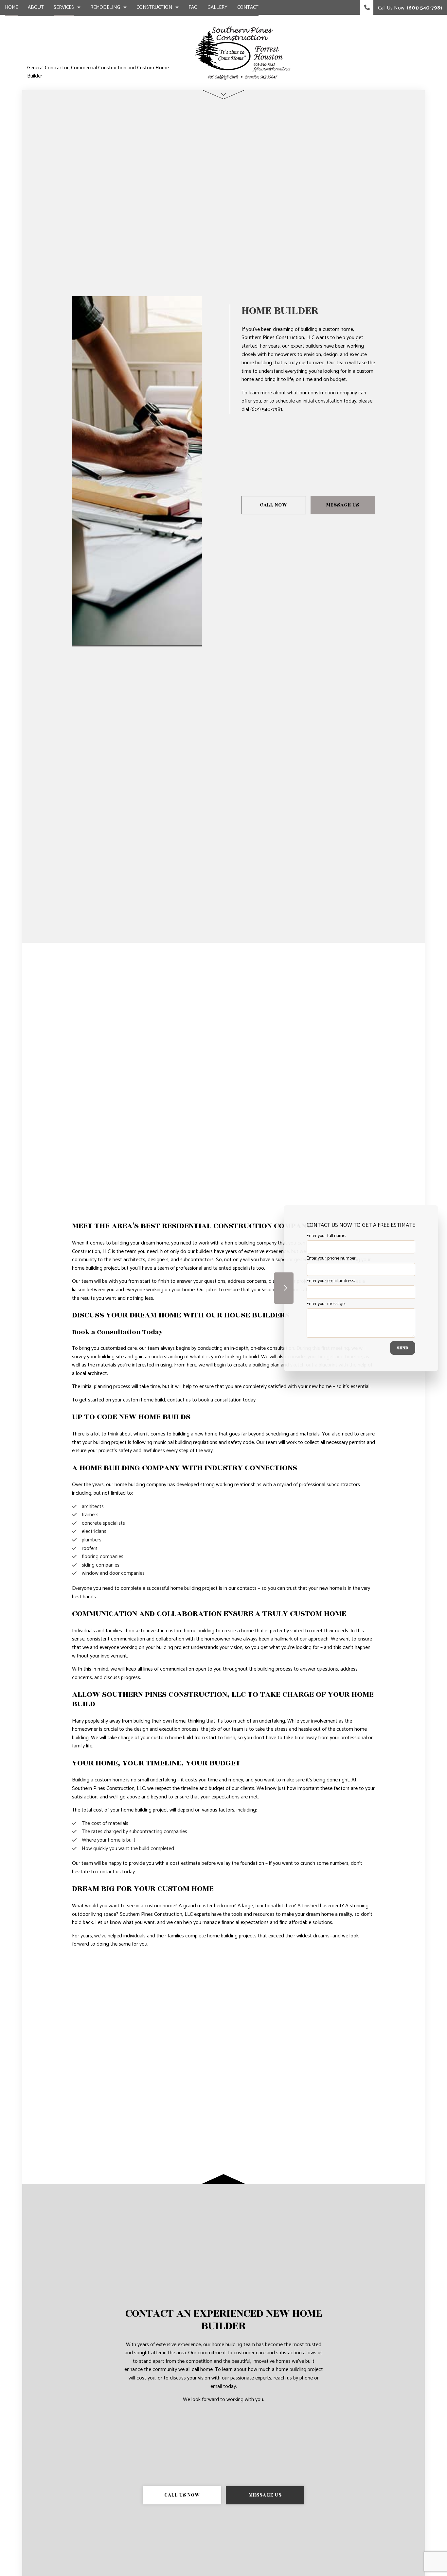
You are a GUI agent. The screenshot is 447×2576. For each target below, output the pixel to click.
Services (64, 7)
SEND (403, 1348)
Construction (154, 7)
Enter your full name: (326, 1236)
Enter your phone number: (331, 1258)
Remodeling (105, 7)
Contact (248, 7)
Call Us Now (182, 2495)
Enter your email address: (331, 1281)
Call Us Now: (409, 8)
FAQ (193, 7)
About (36, 7)
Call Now (274, 505)
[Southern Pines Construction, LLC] (244, 52)
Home (11, 7)
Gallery (217, 7)
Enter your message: (326, 1304)
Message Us (343, 505)
